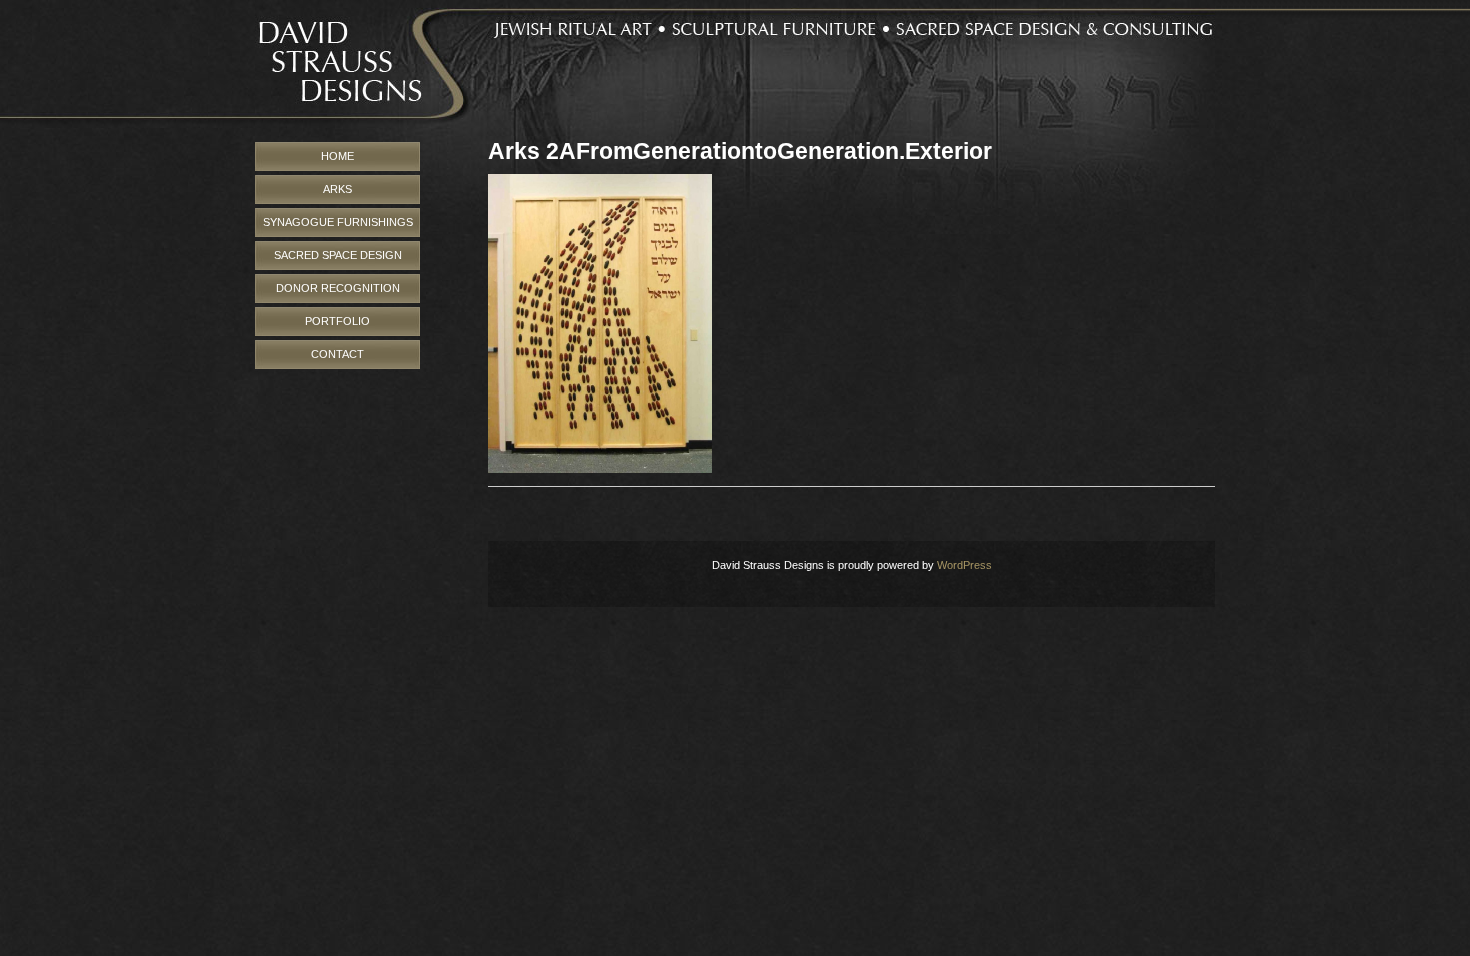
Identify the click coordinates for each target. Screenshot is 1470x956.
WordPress (964, 565)
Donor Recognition (338, 288)
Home (337, 156)
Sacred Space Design (338, 255)
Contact (337, 354)
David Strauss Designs (735, 71)
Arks (337, 189)
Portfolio (337, 321)
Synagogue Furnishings (338, 222)
